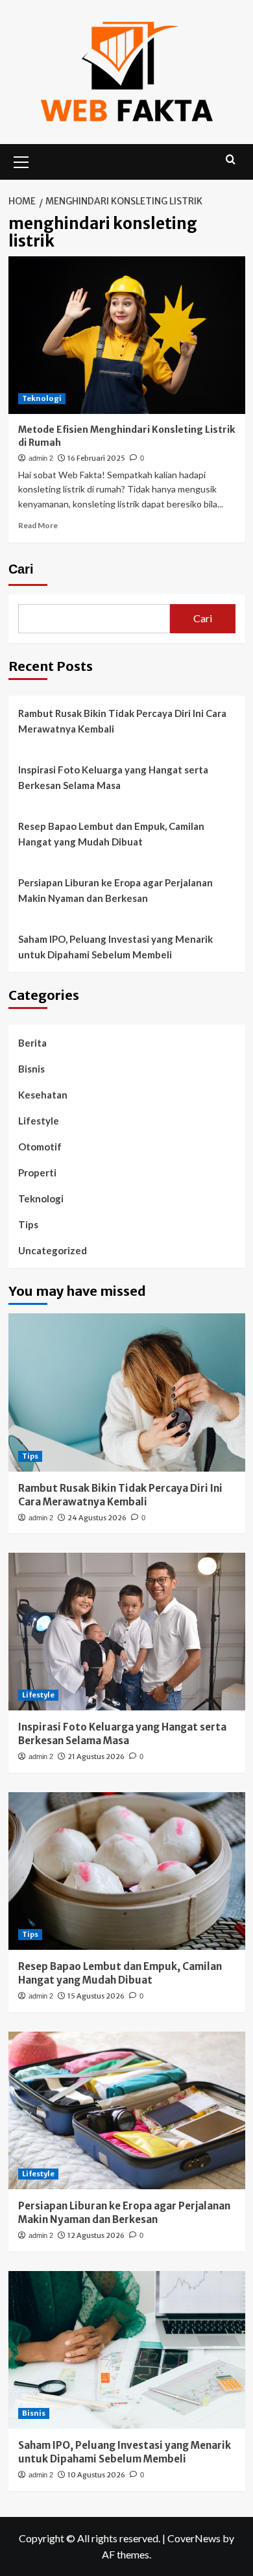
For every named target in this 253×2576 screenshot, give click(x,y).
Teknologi (42, 398)
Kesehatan (43, 1095)
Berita (32, 1043)
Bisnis (31, 1069)
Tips (28, 1224)
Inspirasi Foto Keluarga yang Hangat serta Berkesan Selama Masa (113, 777)
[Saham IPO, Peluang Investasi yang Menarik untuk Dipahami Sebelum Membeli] (127, 2350)
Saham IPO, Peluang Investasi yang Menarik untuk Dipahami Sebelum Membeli (115, 947)
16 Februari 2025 (96, 458)
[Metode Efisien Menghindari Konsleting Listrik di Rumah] (127, 335)
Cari (21, 569)
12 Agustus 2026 (96, 2235)
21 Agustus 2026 (96, 1756)
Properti (37, 1173)
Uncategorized (53, 1250)
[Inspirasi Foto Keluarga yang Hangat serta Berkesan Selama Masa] (127, 1632)
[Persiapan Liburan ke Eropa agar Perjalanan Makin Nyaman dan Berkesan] (127, 2110)
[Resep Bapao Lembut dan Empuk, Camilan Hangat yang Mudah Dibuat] (127, 1871)
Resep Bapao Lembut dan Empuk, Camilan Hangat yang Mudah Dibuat (111, 834)
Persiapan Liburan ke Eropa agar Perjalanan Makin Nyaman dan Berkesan (115, 890)
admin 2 (41, 458)
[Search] (231, 160)
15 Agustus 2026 (96, 1996)
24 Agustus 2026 (97, 1518)
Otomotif (40, 1147)
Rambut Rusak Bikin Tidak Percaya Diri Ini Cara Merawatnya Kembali (122, 721)
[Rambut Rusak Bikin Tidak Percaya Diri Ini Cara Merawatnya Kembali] (127, 1392)
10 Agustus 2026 (96, 2475)
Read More (38, 525)
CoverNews (194, 2538)
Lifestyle (39, 1121)
